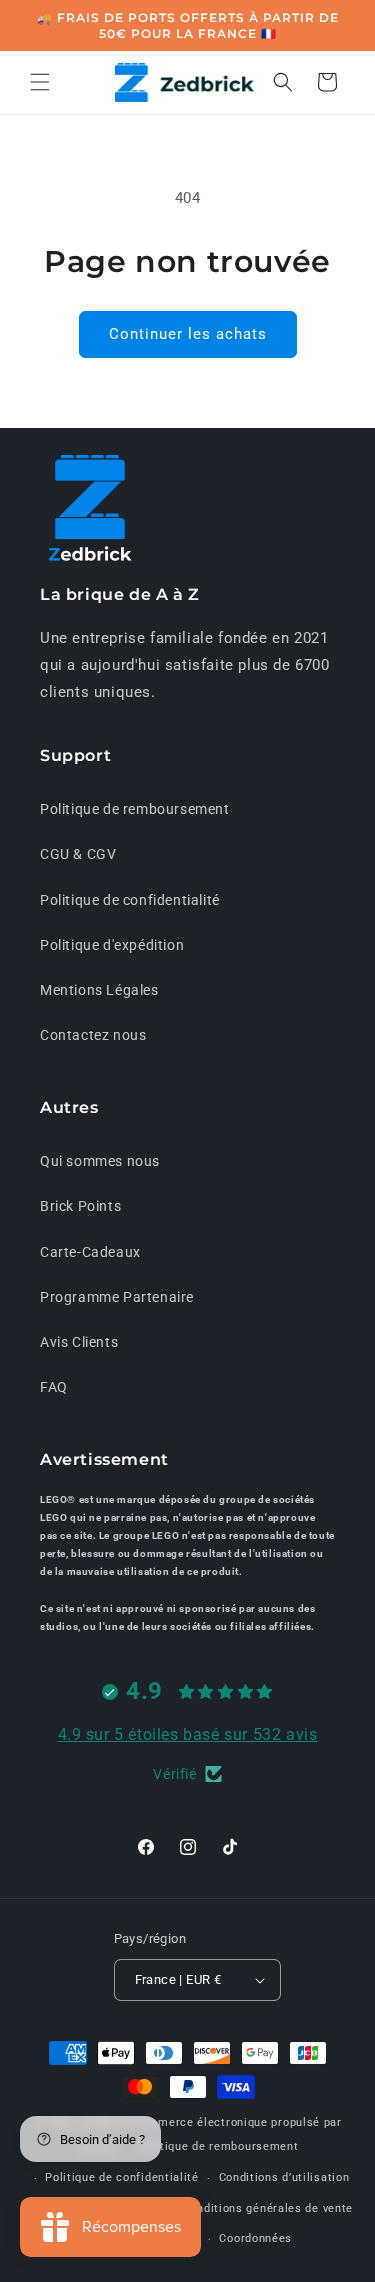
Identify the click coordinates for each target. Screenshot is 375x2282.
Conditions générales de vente (268, 2208)
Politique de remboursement (135, 809)
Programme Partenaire (117, 1297)
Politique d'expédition (112, 945)
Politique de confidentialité (130, 900)
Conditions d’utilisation (284, 2177)
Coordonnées (255, 2238)
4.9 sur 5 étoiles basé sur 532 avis (188, 1734)
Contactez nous (93, 1035)
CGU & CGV (78, 854)
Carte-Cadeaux (90, 1252)
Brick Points (80, 1206)
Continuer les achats (188, 334)
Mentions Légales (99, 990)
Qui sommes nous (100, 1161)
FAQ (54, 1387)
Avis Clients (79, 1342)
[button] (40, 82)
